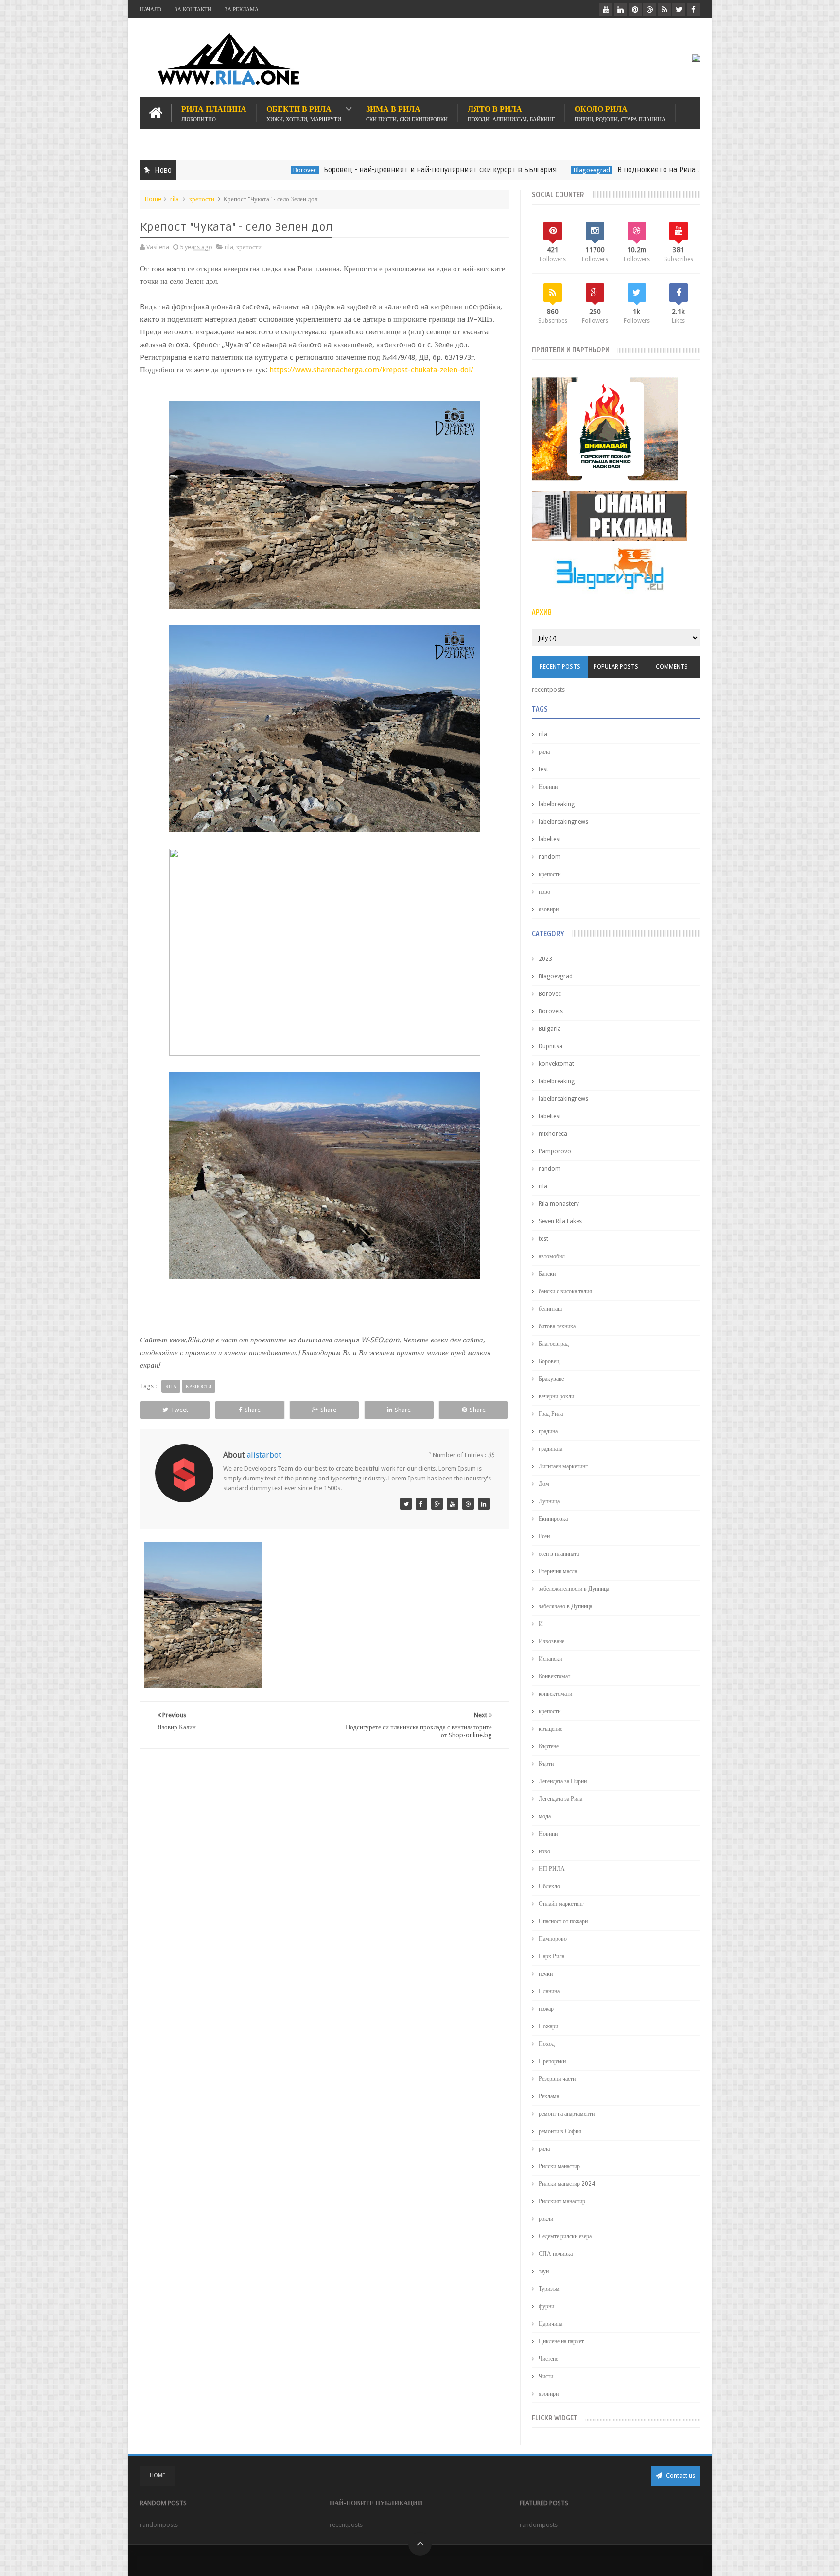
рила (544, 752)
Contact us (680, 2476)
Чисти (546, 2376)
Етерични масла (558, 1571)
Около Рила (620, 113)
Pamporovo (555, 1151)
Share (253, 1410)
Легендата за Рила (560, 1799)
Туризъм (549, 2289)
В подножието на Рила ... (591, 170)
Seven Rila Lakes (560, 1221)
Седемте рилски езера (565, 2236)
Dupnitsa (551, 1046)
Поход (547, 2044)
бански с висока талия (565, 1291)
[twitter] (679, 9)
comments (672, 667)
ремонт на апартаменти (567, 2114)
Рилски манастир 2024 (567, 2184)
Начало (151, 9)
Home (153, 199)
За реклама (242, 9)
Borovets (551, 1011)
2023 (545, 959)
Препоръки (552, 2061)
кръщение (551, 1729)
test (543, 769)
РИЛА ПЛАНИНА (214, 113)
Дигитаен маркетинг (563, 1466)
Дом (544, 1484)
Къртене (549, 1746)
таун (544, 2271)
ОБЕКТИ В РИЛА (304, 113)
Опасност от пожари (563, 1921)
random (550, 857)
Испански (550, 1659)
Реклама (549, 2096)
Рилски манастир (559, 2166)
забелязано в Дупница (565, 1606)
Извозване (551, 1641)
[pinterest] (635, 9)
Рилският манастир (562, 2201)
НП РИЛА (552, 1869)
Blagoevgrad (523, 170)
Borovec (236, 170)
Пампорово (553, 1939)
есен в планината (559, 1554)
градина (548, 1431)
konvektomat (556, 1064)
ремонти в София (560, 2131)
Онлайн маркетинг (561, 1904)
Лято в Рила (511, 113)
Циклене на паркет (561, 2341)
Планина (549, 1991)
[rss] (664, 9)
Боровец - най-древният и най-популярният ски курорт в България (372, 170)
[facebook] (693, 9)
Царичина (551, 2324)
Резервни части (557, 2079)
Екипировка (553, 1519)
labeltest (550, 839)
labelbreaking (557, 804)
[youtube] (606, 9)
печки (546, 1974)
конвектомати (555, 1694)
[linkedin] (621, 9)
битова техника (557, 1326)
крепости (202, 199)
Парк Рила (551, 1956)
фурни (546, 2306)
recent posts (560, 667)
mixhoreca (553, 1134)
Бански (547, 1274)
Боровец (549, 1361)
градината (551, 1449)
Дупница (549, 1501)
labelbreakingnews (563, 822)
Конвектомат (554, 1676)
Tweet (179, 1410)
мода (545, 1816)
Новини (548, 787)
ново (544, 892)
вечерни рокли (556, 1396)
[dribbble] (650, 9)
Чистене (548, 2359)
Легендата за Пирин (563, 1781)
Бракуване (551, 1379)
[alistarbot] (406, 1504)
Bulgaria (550, 1029)
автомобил (552, 1256)
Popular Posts (616, 667)
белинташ (550, 1309)
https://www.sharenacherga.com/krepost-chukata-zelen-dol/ (371, 370)
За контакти (193, 9)
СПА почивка (556, 2254)
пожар (546, 2009)
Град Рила (551, 1414)
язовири (549, 909)
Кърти (546, 1764)
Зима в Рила (407, 113)
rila (655, 170)
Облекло (549, 1886)
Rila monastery (559, 1204)
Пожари (548, 2026)
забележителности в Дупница (574, 1589)
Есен (544, 1536)
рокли (546, 2219)
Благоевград (554, 1344)
